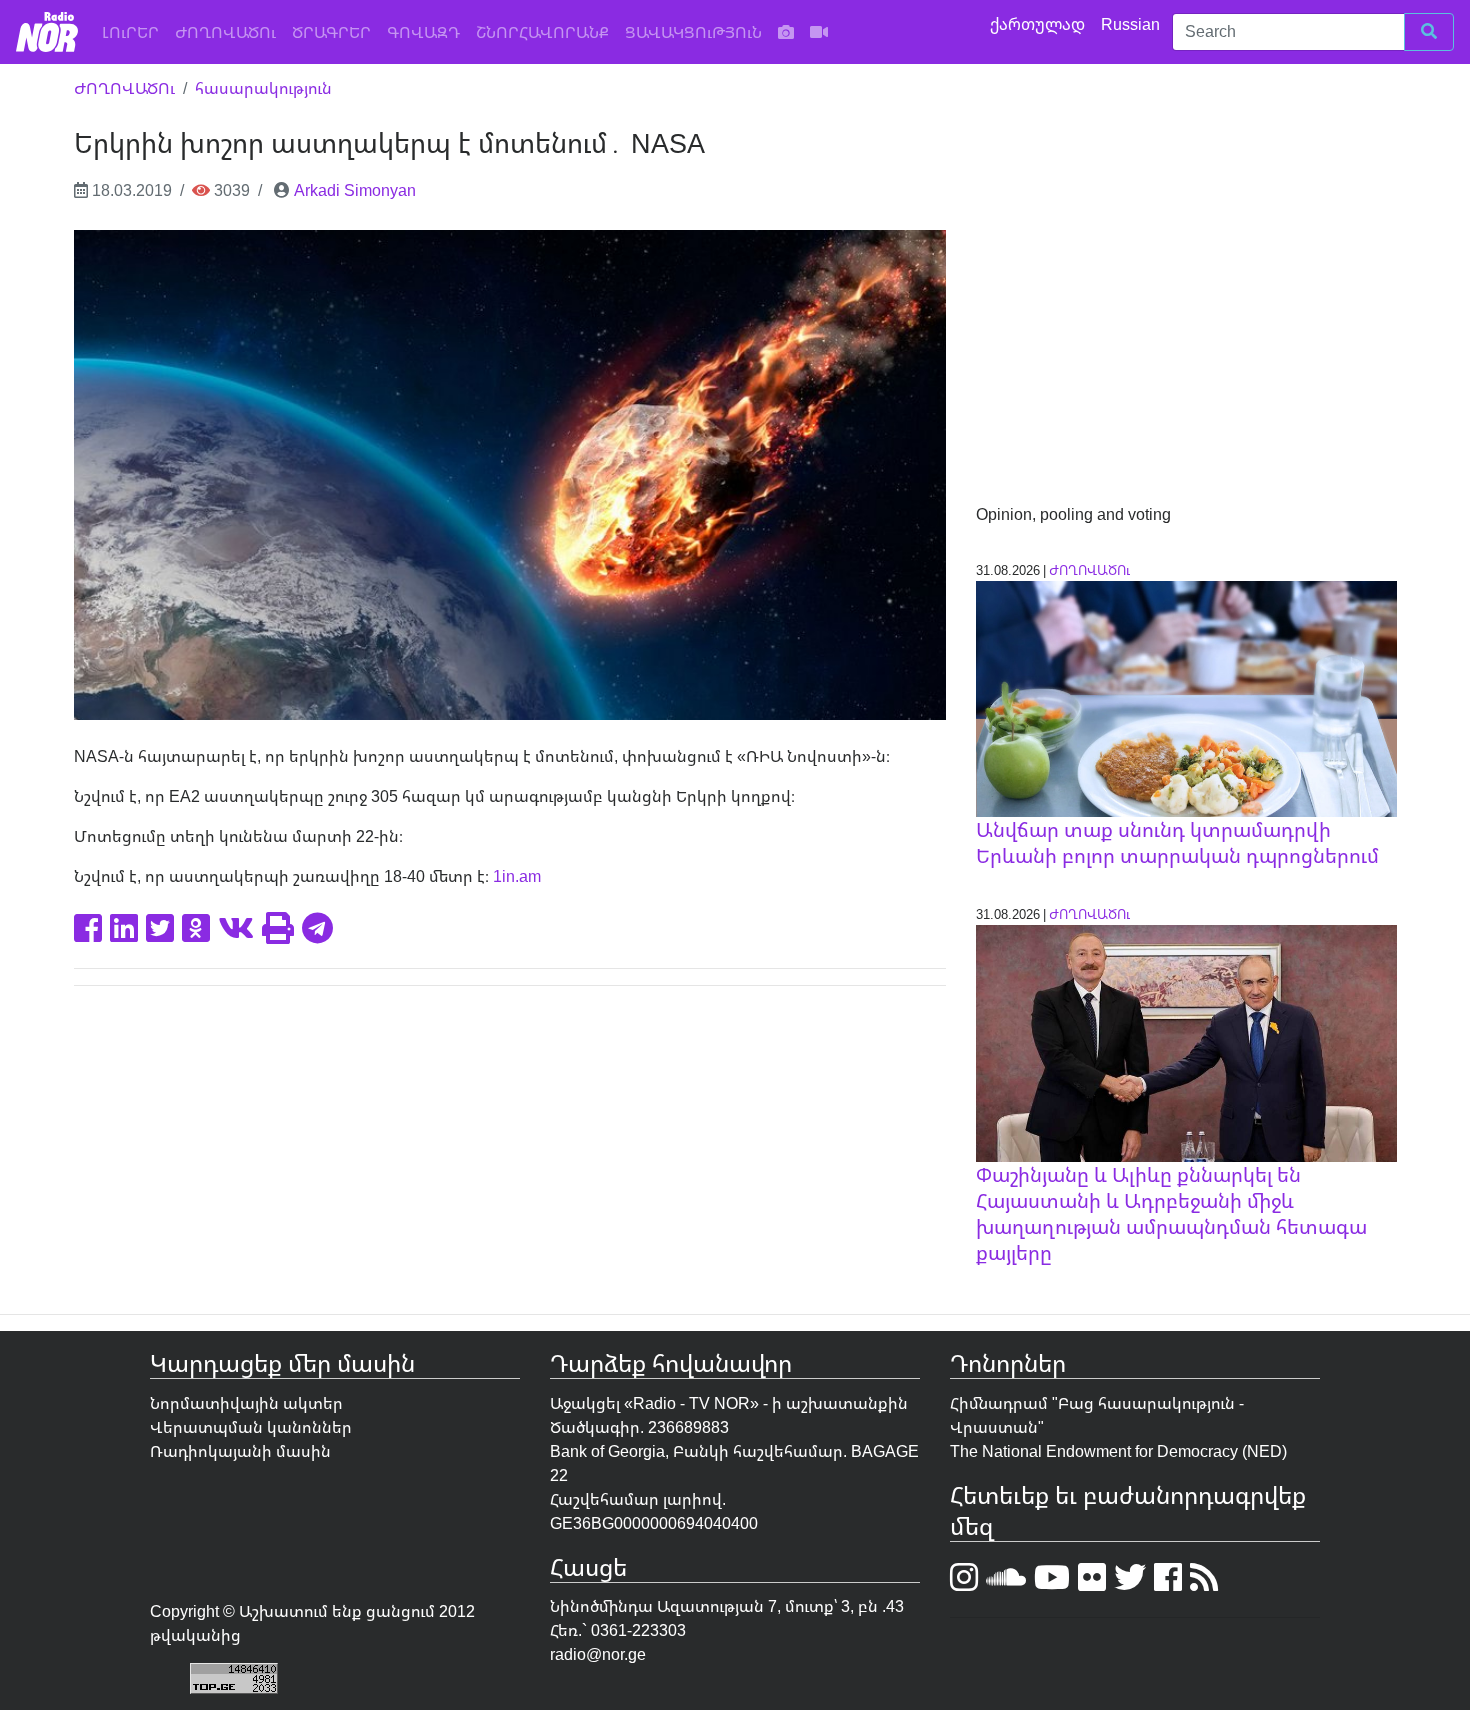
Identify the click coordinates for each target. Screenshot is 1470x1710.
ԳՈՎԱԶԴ (423, 32)
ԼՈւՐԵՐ (134, 31)
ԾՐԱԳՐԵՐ (331, 32)
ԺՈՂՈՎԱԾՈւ (225, 32)
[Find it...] (1429, 32)
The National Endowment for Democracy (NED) (1118, 1451)
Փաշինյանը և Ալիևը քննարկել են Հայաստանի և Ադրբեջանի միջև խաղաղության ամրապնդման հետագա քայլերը (1171, 1213)
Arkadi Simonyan (355, 190)
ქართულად (1039, 24)
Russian (1132, 24)
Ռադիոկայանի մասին (240, 1451)
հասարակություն (263, 88)
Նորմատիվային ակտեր (246, 1403)
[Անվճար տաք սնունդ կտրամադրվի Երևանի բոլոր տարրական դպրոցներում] (1186, 697)
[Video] (819, 32)
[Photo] (786, 32)
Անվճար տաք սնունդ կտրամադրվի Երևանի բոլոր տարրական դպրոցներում (1177, 842)
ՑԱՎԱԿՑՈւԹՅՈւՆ (693, 32)
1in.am (517, 876)
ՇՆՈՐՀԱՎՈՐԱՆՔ (542, 32)
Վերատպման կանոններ (251, 1427)
